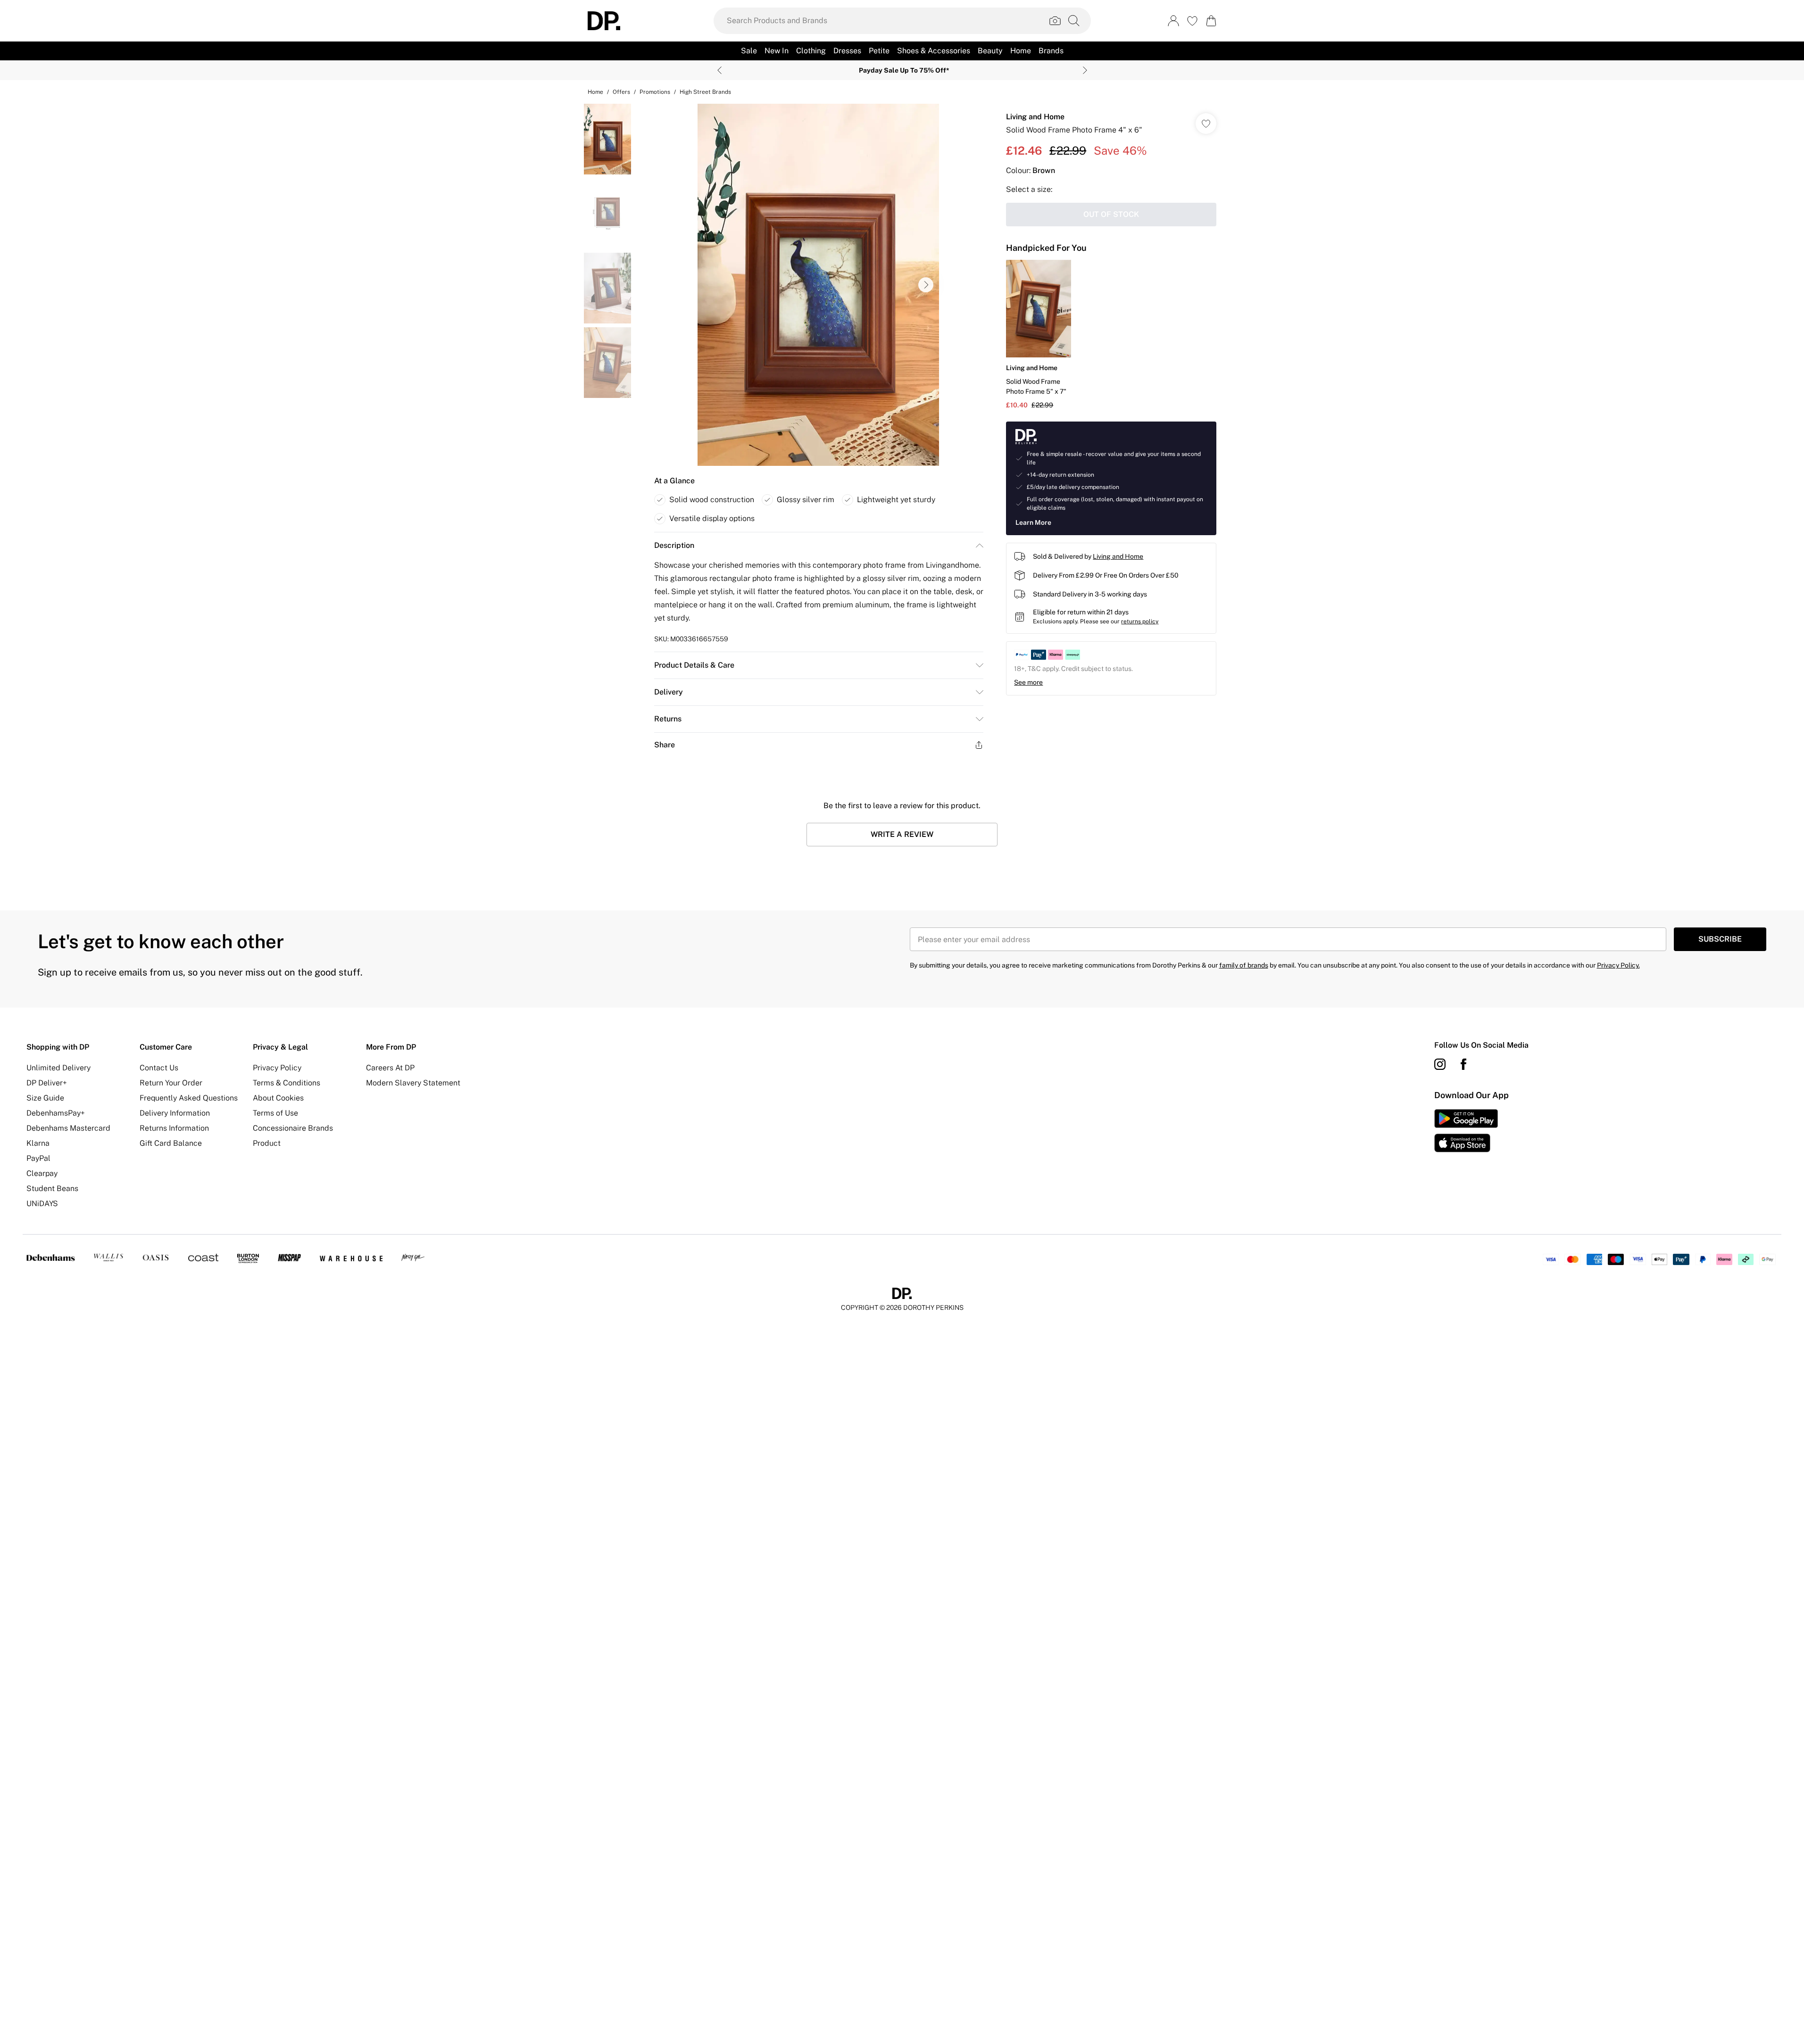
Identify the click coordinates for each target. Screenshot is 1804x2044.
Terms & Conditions (287, 1083)
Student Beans (52, 1188)
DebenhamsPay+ (56, 1113)
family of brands (1244, 965)
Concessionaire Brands (293, 1128)
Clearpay (42, 1173)
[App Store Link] (1466, 1131)
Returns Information (174, 1128)
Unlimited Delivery (58, 1068)
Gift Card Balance (171, 1143)
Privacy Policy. (1618, 965)
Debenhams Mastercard (68, 1128)
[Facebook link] (1463, 1064)
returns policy (1140, 621)
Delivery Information (175, 1113)
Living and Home (1035, 117)
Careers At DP (390, 1068)
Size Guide (45, 1098)
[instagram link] (1440, 1064)
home (595, 92)
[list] (818, 285)
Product (267, 1143)
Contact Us (159, 1068)
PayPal (38, 1158)
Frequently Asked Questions (189, 1098)
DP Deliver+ (47, 1083)
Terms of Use (275, 1113)
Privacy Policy (277, 1068)
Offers (621, 92)
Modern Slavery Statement (413, 1083)
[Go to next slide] (926, 285)
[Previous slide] (719, 70)
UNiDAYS (42, 1204)
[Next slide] (1085, 70)
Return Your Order (171, 1083)
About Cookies (278, 1098)
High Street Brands (705, 92)
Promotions (655, 92)
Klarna (38, 1143)
